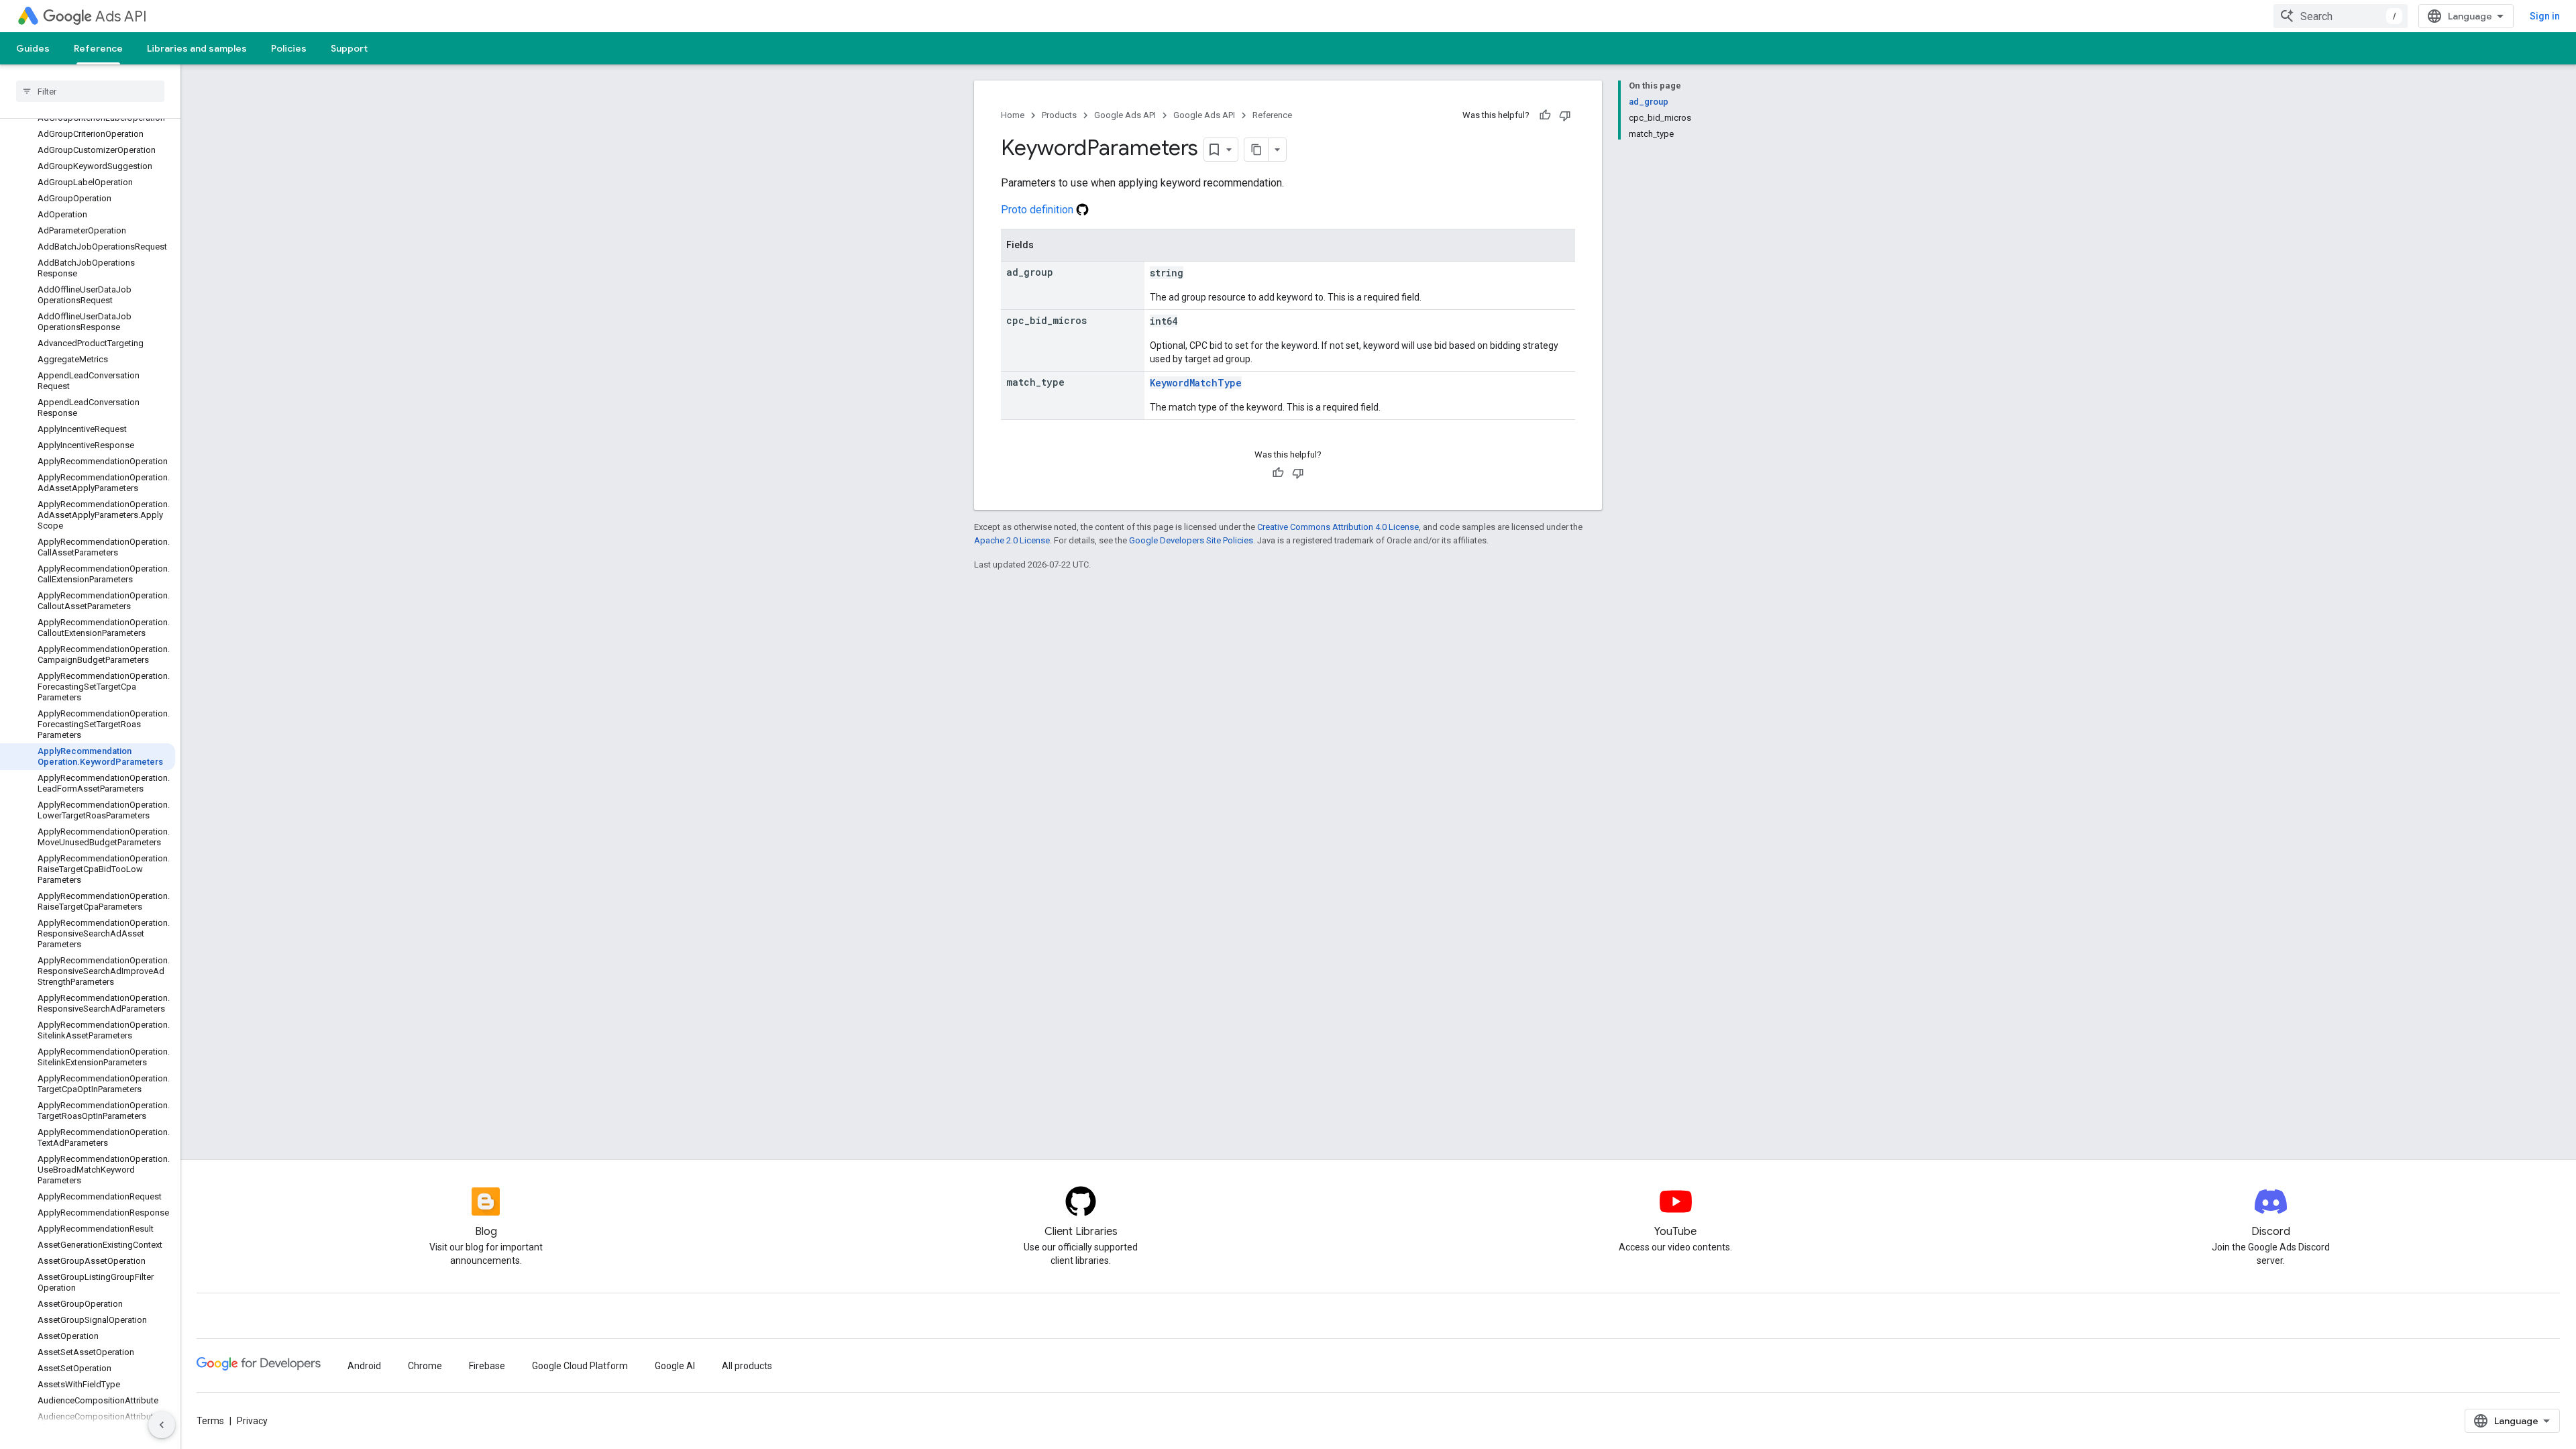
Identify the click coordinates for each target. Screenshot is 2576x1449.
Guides (33, 48)
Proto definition (1038, 210)
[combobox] (2341, 16)
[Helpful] (1545, 115)
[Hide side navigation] (162, 1425)
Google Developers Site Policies (1191, 540)
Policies (289, 48)
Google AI (675, 1366)
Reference (98, 48)
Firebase (487, 1366)
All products (747, 1366)
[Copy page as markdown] (1256, 150)
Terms (210, 1421)
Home (1013, 115)
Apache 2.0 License (1012, 540)
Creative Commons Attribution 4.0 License (1338, 527)
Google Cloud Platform (580, 1366)
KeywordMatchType (1196, 383)
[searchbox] (90, 91)
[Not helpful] (1565, 115)
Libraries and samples (197, 48)
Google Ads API (1125, 115)
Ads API (121, 16)
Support (349, 48)
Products (1059, 115)
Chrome (425, 1366)
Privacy (252, 1421)
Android (364, 1366)
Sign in (2545, 16)
